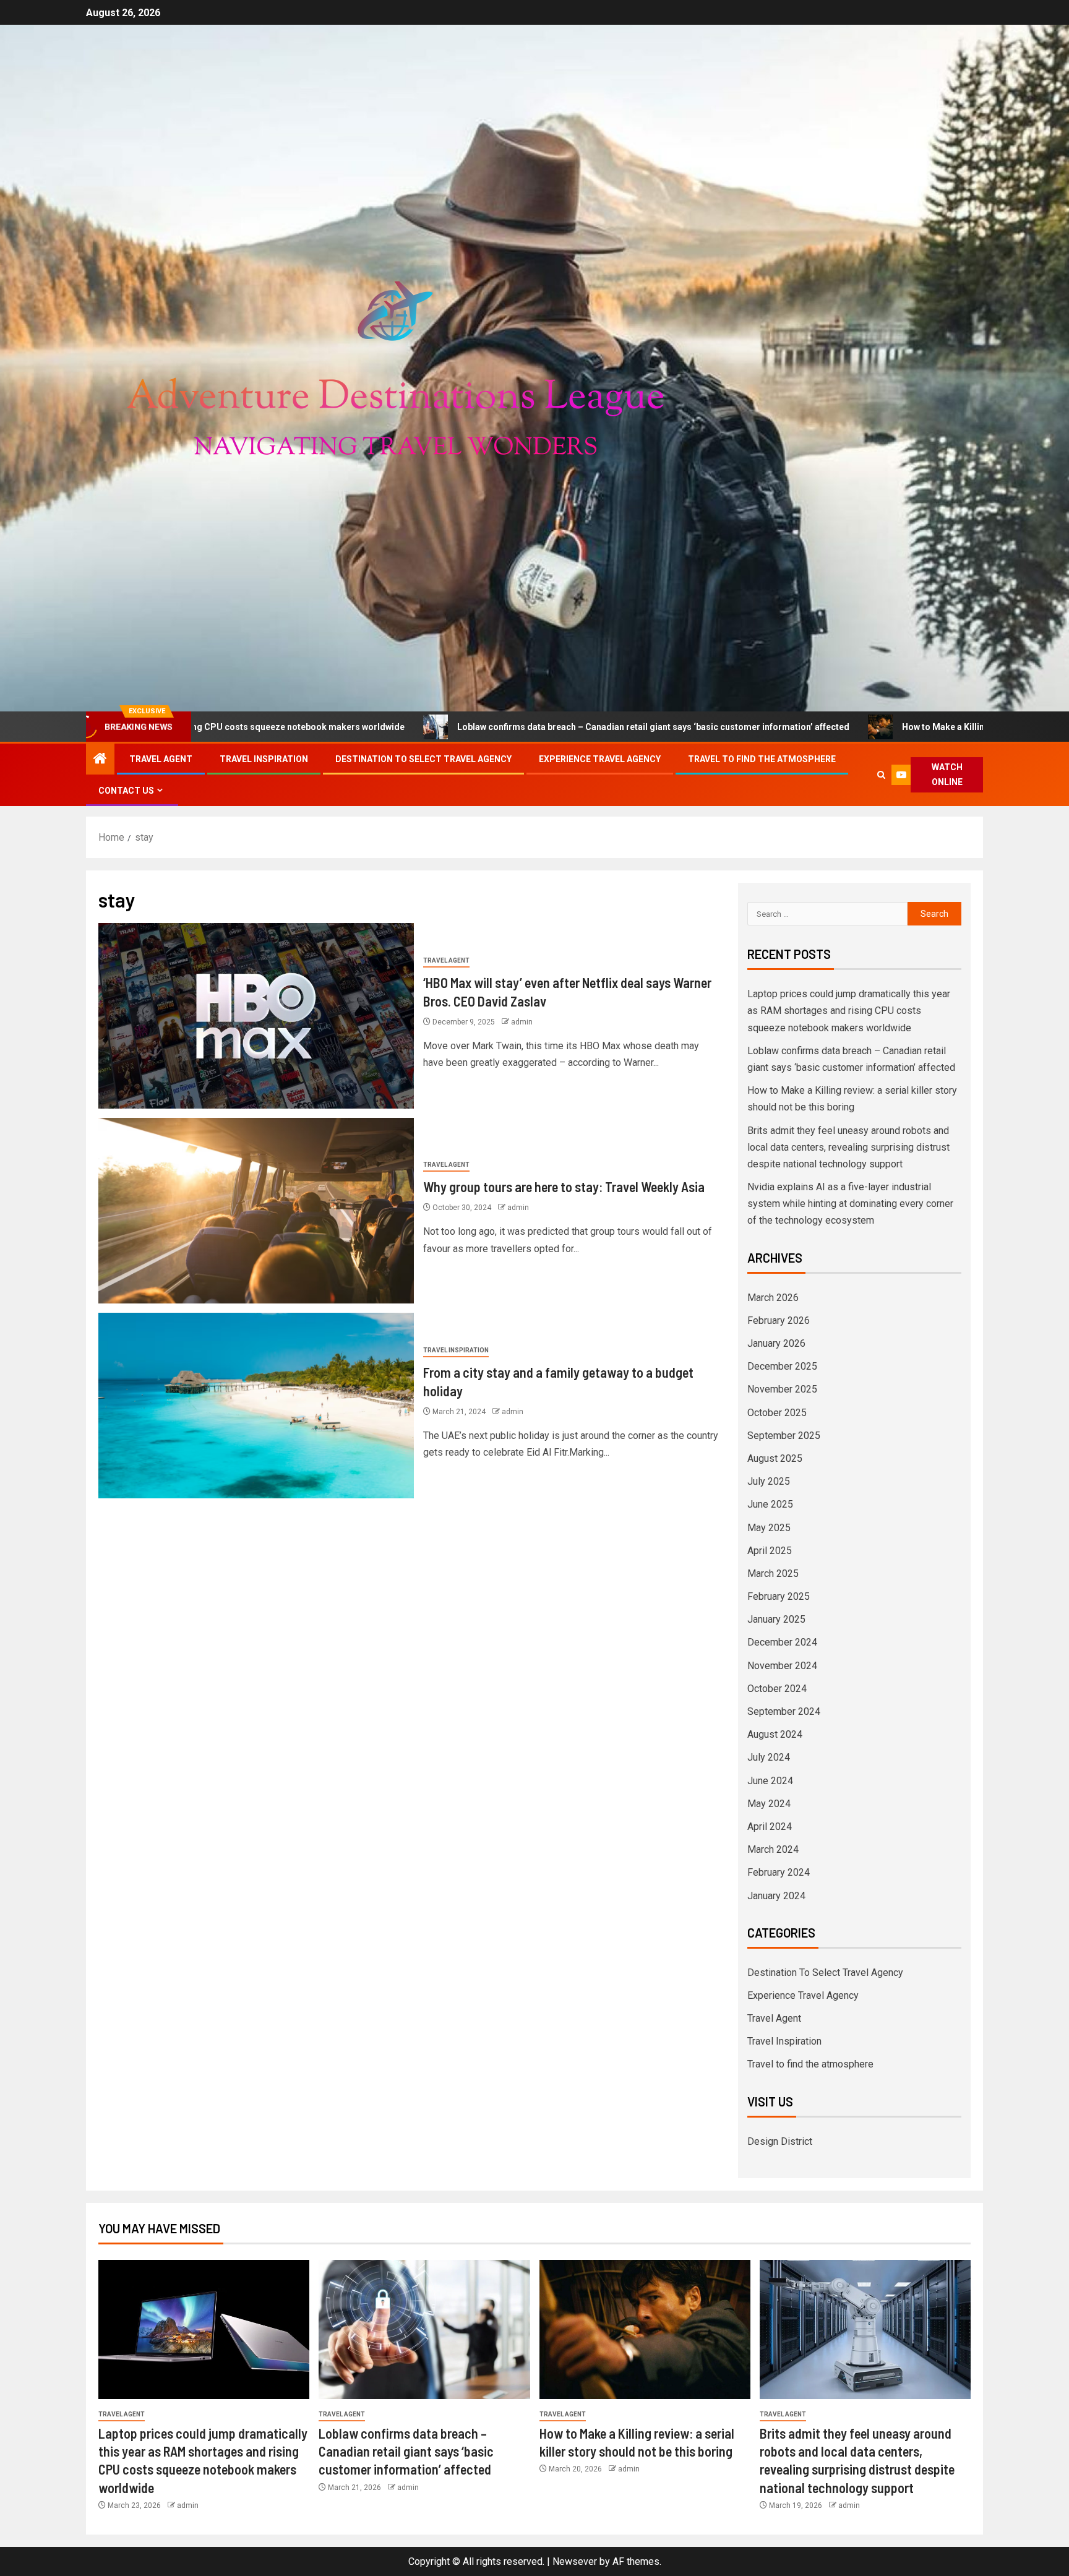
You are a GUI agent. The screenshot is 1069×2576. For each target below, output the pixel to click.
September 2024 (784, 1711)
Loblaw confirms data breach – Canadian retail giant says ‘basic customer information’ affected (479, 727)
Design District (780, 2141)
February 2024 (779, 1872)
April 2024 (770, 1827)
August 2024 (775, 1734)
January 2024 (776, 1896)
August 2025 (775, 1458)
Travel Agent (161, 759)
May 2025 (769, 1528)
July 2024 (769, 1757)
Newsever (575, 2561)
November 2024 (782, 1666)
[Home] (100, 760)
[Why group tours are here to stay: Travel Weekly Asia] (256, 1211)
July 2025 (769, 1481)
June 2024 (770, 1781)
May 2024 (769, 1804)
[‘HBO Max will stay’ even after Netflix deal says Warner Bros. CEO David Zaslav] (256, 1016)
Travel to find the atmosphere (762, 759)
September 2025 (784, 1436)
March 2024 (773, 1849)
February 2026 (779, 1320)
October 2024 (777, 1689)
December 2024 (782, 1642)
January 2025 (776, 1619)
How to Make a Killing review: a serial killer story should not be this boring (879, 727)
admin (522, 1022)
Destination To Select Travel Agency (423, 759)
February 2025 (779, 1596)
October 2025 (777, 1413)
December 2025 (782, 1366)
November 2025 (782, 1389)
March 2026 (773, 1298)
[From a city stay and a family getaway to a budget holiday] (256, 1406)
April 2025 (770, 1551)
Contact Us (126, 791)
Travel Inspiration (264, 759)
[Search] (882, 775)
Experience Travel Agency (600, 759)
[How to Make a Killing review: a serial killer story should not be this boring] (645, 2329)
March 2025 (773, 1574)
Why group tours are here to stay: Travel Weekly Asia (564, 1187)
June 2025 (770, 1504)
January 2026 (776, 1343)
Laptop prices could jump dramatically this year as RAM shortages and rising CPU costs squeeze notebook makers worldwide (849, 1011)
